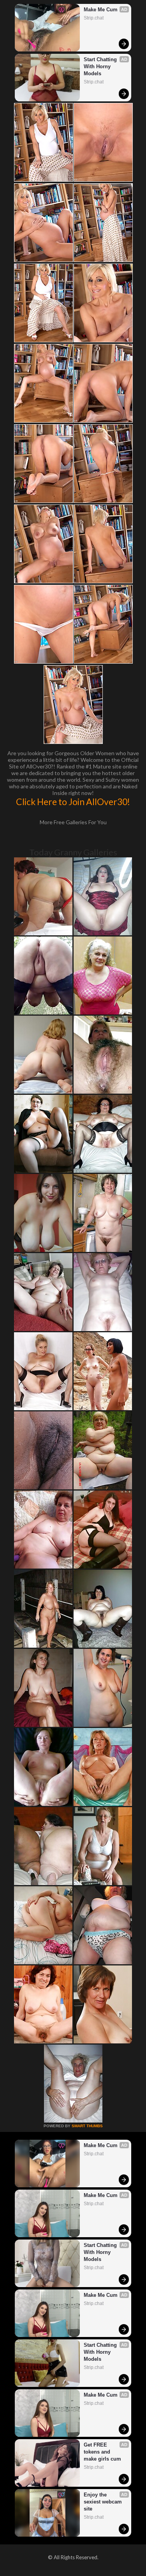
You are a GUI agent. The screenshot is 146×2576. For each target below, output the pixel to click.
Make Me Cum (101, 10)
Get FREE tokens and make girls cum (102, 2452)
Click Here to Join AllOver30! (73, 802)
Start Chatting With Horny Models (101, 66)
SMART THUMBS (87, 2126)
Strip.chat (94, 18)
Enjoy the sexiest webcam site (104, 2502)
